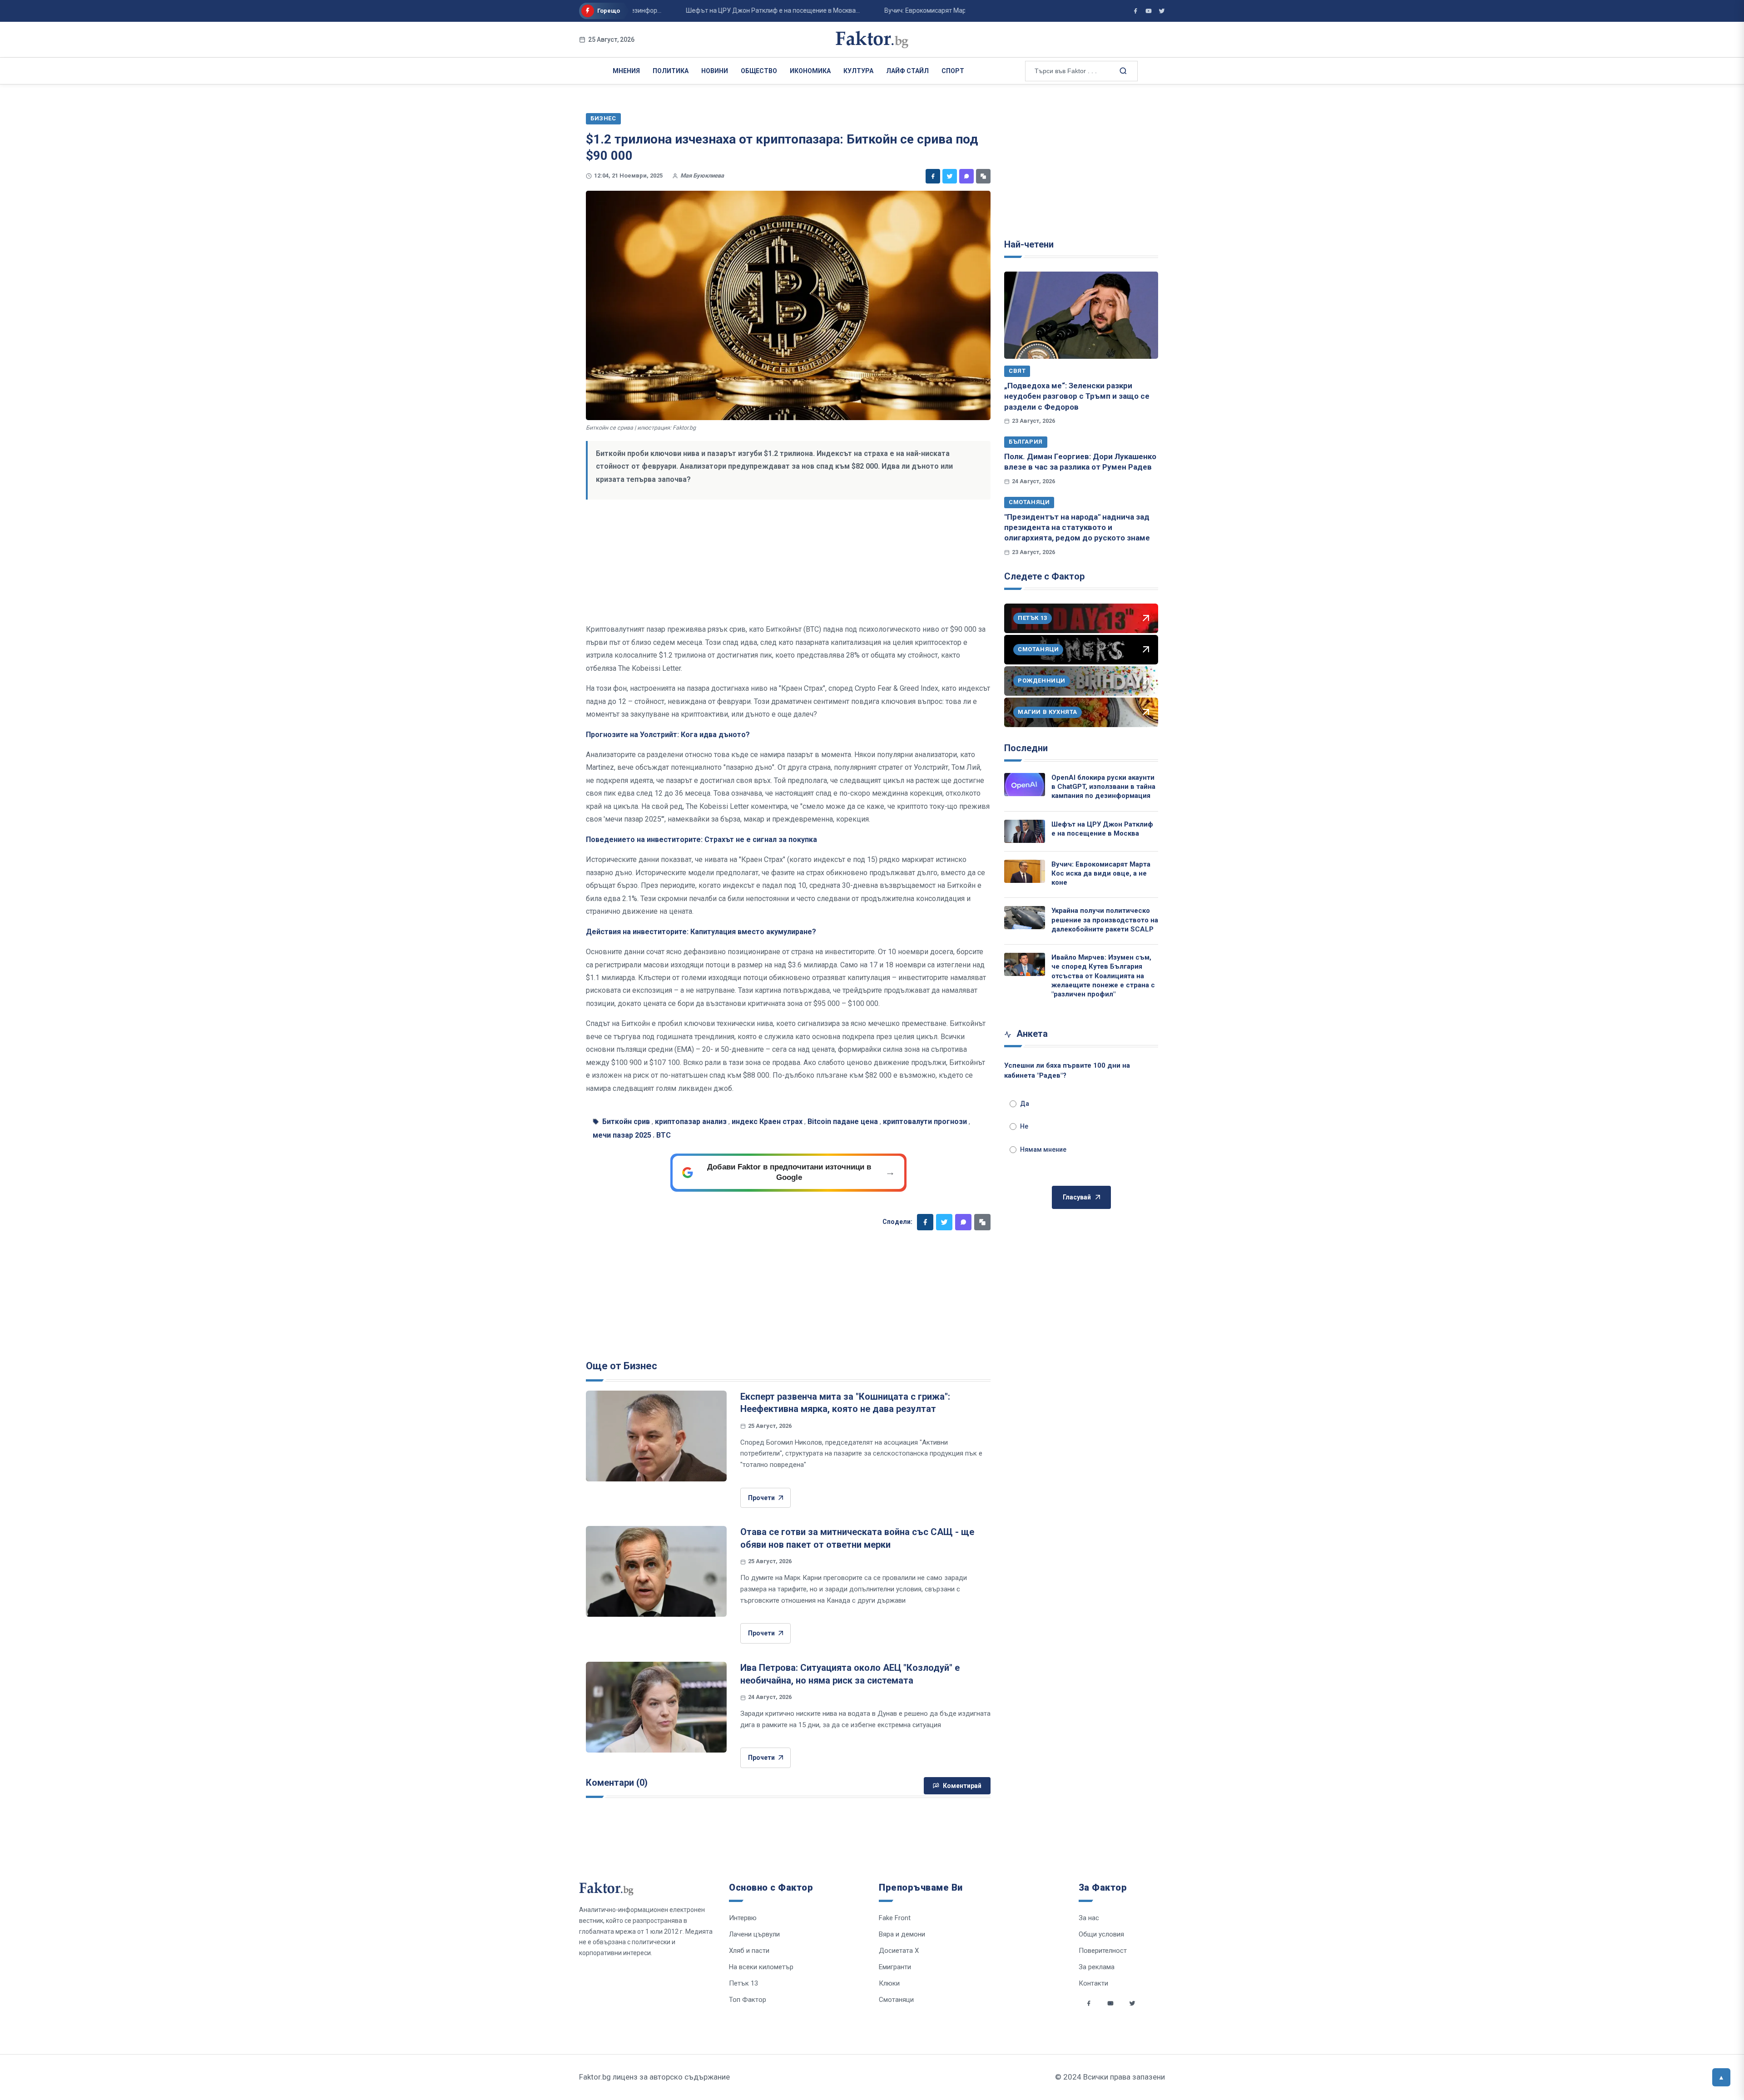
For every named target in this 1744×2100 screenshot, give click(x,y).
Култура (858, 71)
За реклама (1097, 1967)
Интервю (743, 1918)
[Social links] (1089, 2003)
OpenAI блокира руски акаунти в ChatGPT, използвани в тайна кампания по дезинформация (1103, 787)
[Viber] (966, 176)
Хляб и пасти (749, 1951)
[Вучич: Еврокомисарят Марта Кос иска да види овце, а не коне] (1025, 871)
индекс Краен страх (767, 1122)
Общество (759, 71)
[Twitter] (950, 176)
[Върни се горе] (1721, 2077)
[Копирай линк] (983, 176)
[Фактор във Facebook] (1135, 11)
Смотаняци (1029, 502)
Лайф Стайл (907, 71)
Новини (715, 71)
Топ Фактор (748, 2000)
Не (1024, 1126)
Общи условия (1101, 1934)
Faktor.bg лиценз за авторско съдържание (654, 2077)
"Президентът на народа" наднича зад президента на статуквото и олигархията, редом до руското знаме (1077, 527)
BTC (664, 1135)
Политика (671, 71)
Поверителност (1103, 1951)
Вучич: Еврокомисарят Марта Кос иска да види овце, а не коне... (927, 10)
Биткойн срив (626, 1122)
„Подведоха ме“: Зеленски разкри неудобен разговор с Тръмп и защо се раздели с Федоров (1077, 396)
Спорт (953, 71)
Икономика (810, 71)
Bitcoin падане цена (843, 1122)
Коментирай (962, 1786)
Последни (1026, 748)
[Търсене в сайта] (1122, 70)
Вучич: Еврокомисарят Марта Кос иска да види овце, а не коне (1101, 874)
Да (1025, 1104)
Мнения (626, 71)
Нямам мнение (1043, 1149)
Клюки (889, 1983)
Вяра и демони (902, 1934)
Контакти (1093, 1983)
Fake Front (895, 1918)
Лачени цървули (754, 1934)
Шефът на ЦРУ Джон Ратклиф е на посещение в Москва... (720, 10)
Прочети (761, 1498)
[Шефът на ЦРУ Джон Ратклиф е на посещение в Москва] (1025, 831)
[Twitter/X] (1162, 11)
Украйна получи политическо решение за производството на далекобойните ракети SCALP (1105, 920)
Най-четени (1029, 244)
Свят (1017, 371)
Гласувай (1077, 1197)
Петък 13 (743, 1983)
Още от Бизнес (622, 1366)
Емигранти (895, 1967)
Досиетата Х (899, 1951)
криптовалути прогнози (925, 1122)
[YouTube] (1149, 11)
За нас (1089, 1918)
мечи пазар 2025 (622, 1135)
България (1026, 442)
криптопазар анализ (691, 1122)
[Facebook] (933, 176)
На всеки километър (761, 1967)
